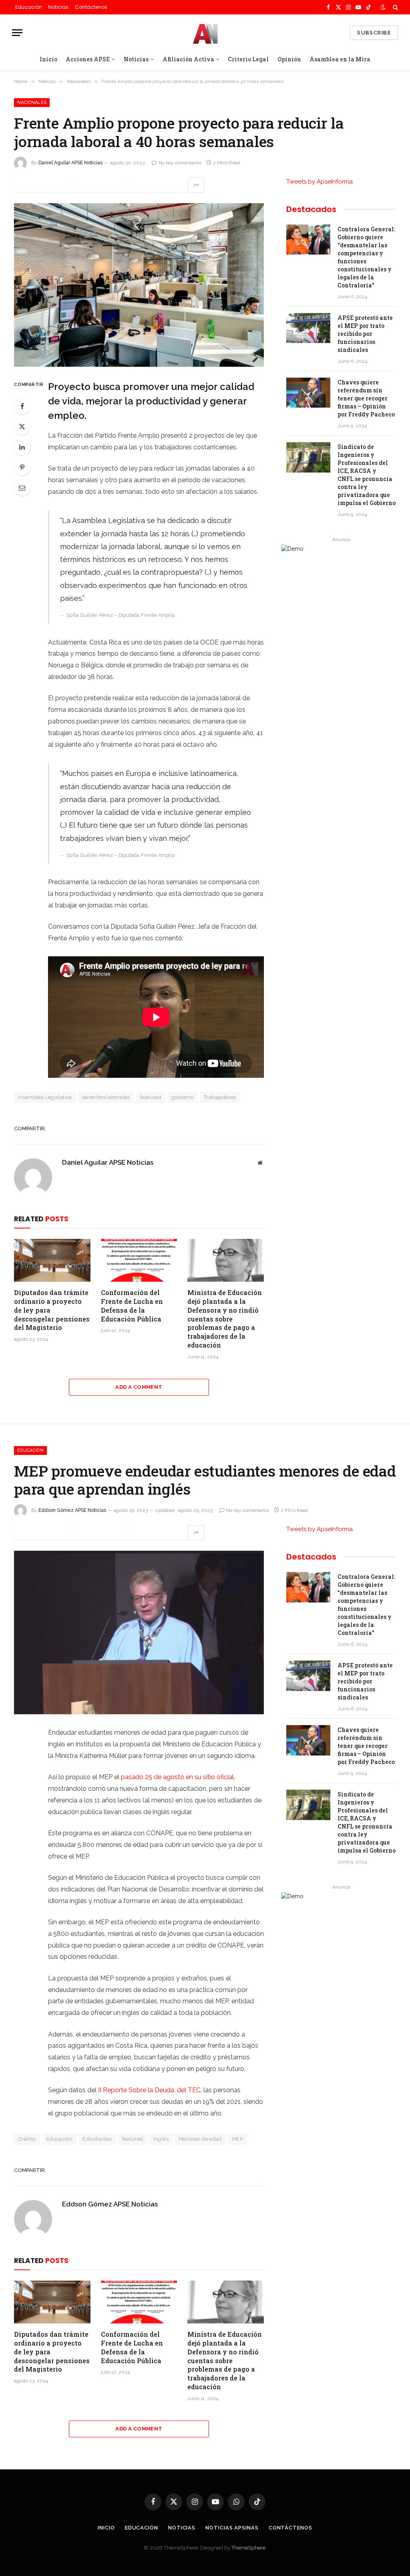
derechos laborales (106, 1097)
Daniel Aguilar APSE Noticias (70, 163)
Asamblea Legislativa (45, 1097)
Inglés (161, 2139)
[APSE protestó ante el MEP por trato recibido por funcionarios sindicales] (308, 328)
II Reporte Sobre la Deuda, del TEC (149, 2090)
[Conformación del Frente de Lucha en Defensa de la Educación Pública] (139, 1260)
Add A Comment (139, 1387)
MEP (237, 2139)
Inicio (48, 59)
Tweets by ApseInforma (320, 182)
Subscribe (374, 33)
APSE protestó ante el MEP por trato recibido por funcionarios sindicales (365, 334)
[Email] (22, 488)
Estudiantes (97, 2139)
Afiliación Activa (188, 59)
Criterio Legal (248, 59)
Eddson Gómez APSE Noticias (72, 1510)
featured (151, 1097)
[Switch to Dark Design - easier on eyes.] (383, 7)
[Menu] (17, 33)
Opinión (289, 59)
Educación (29, 7)
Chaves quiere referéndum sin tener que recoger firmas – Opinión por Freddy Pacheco (366, 398)
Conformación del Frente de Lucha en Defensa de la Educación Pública (132, 1305)
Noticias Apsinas (232, 2528)
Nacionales (32, 102)
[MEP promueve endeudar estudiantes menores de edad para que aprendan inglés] (139, 1632)
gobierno (183, 1097)
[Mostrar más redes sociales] (196, 185)
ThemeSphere (248, 2548)
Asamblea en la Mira (340, 59)
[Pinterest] (22, 467)
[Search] (395, 7)
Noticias (58, 7)
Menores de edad (200, 2139)
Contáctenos (91, 7)
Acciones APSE (88, 59)
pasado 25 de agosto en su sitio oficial (177, 1777)
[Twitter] (22, 426)
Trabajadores (220, 1097)
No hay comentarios (180, 163)
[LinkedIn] (22, 447)
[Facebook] (22, 406)
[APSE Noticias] (205, 33)
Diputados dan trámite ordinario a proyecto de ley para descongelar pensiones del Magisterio (52, 1310)
